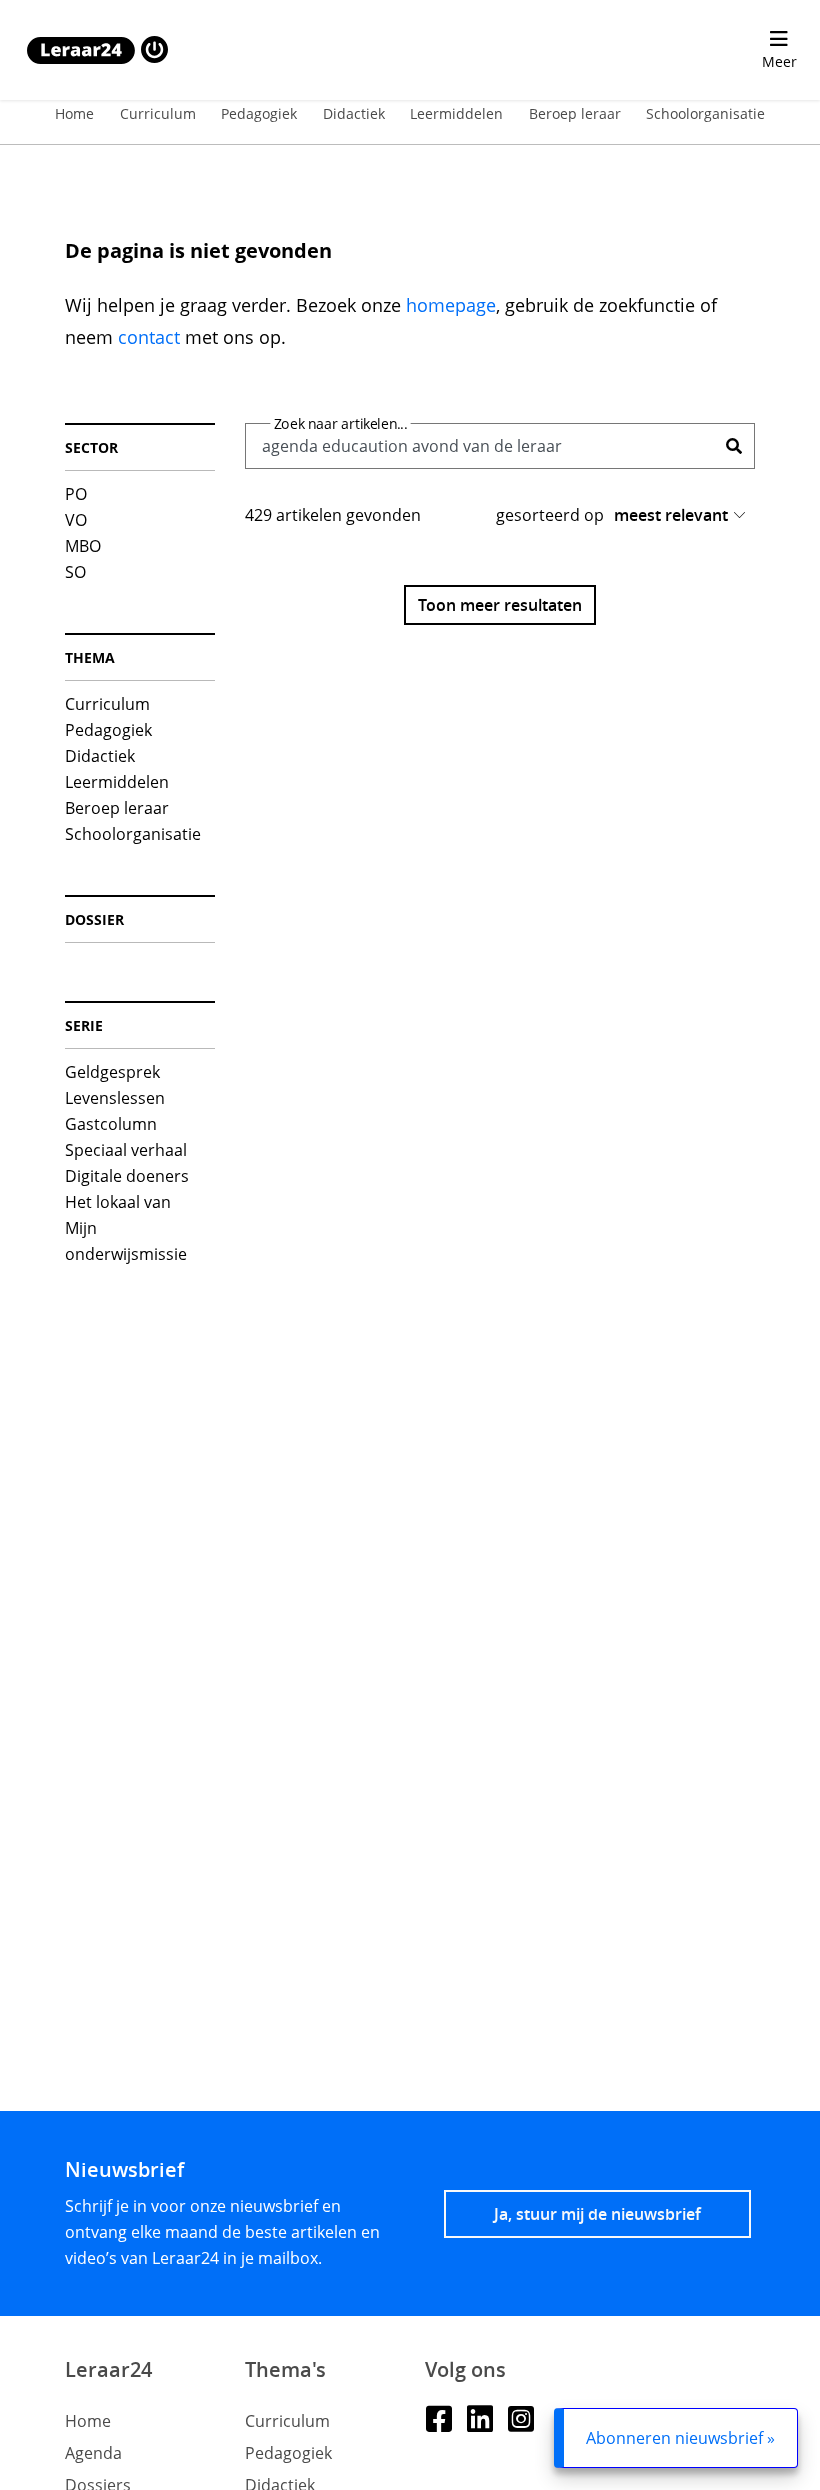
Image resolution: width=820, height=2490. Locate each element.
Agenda (93, 2453)
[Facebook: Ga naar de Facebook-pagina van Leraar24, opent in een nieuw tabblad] (438, 2417)
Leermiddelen (456, 113)
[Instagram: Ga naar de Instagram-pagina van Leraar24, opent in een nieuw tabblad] (520, 2417)
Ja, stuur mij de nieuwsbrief (597, 2214)
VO (76, 520)
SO (75, 572)
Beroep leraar (575, 113)
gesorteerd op (550, 515)
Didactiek (354, 113)
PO (76, 494)
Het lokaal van (118, 1202)
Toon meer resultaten (500, 605)
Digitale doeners (127, 1176)
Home (74, 113)
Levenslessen (115, 1098)
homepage (451, 305)
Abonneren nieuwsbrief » (680, 2438)
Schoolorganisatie (705, 113)
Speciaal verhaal (126, 1150)
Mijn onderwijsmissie (126, 1241)
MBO (83, 546)
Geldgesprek (112, 1072)
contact (149, 337)
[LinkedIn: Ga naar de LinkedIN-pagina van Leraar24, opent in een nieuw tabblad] (479, 2417)
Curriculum (158, 113)
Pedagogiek (259, 113)
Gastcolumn (111, 1124)
